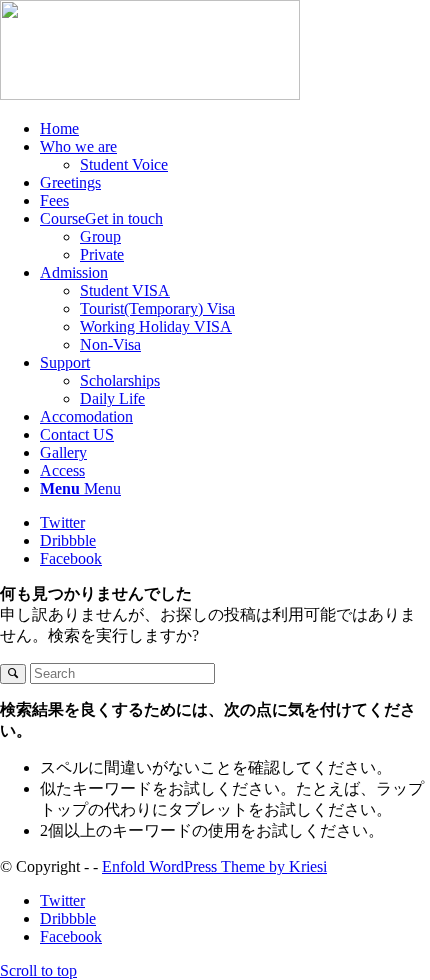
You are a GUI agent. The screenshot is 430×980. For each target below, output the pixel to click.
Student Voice (124, 164)
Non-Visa (110, 344)
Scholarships (120, 380)
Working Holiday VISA (156, 326)
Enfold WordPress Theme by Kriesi (214, 866)
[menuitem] (235, 129)
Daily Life (112, 398)
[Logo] (150, 94)
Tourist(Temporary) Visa (157, 308)
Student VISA (125, 290)
